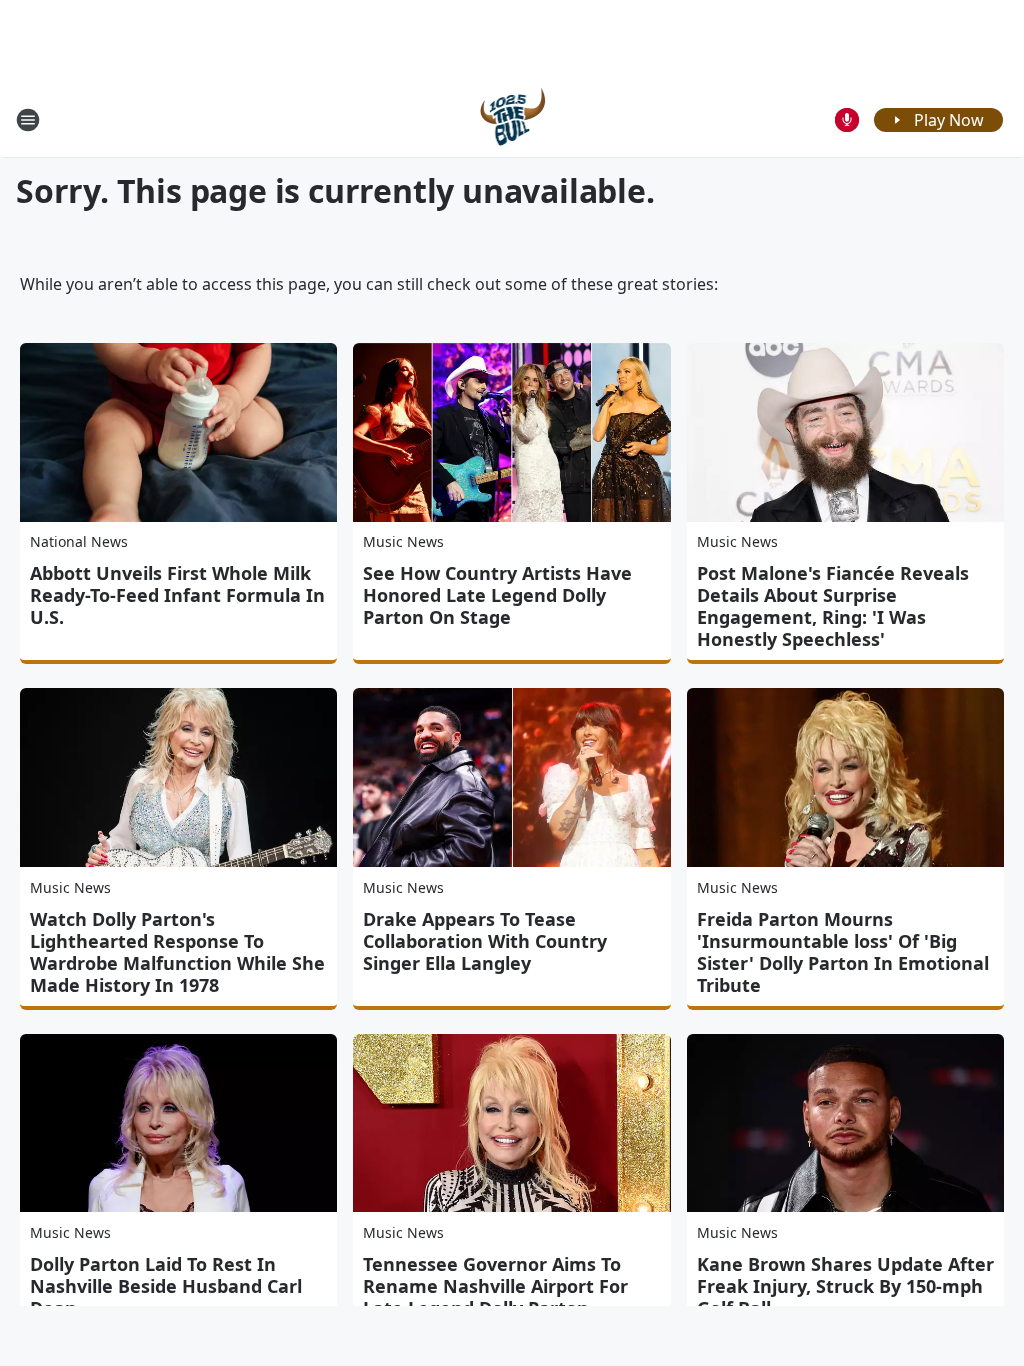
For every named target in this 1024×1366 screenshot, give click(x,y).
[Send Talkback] (847, 120)
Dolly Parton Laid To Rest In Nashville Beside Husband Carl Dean (166, 1286)
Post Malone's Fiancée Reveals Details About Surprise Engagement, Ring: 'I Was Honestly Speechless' (833, 606)
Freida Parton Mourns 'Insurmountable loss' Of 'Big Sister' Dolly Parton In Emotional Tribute (843, 952)
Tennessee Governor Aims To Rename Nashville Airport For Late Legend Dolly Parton (495, 1286)
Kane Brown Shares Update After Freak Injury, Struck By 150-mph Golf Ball (845, 1286)
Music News (403, 541)
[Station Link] (512, 119)
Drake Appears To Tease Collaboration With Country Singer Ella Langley (485, 941)
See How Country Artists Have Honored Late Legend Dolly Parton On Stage (497, 595)
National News (79, 541)
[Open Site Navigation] (28, 120)
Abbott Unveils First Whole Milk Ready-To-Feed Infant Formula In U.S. (177, 595)
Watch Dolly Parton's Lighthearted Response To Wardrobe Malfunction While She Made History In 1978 (177, 952)
